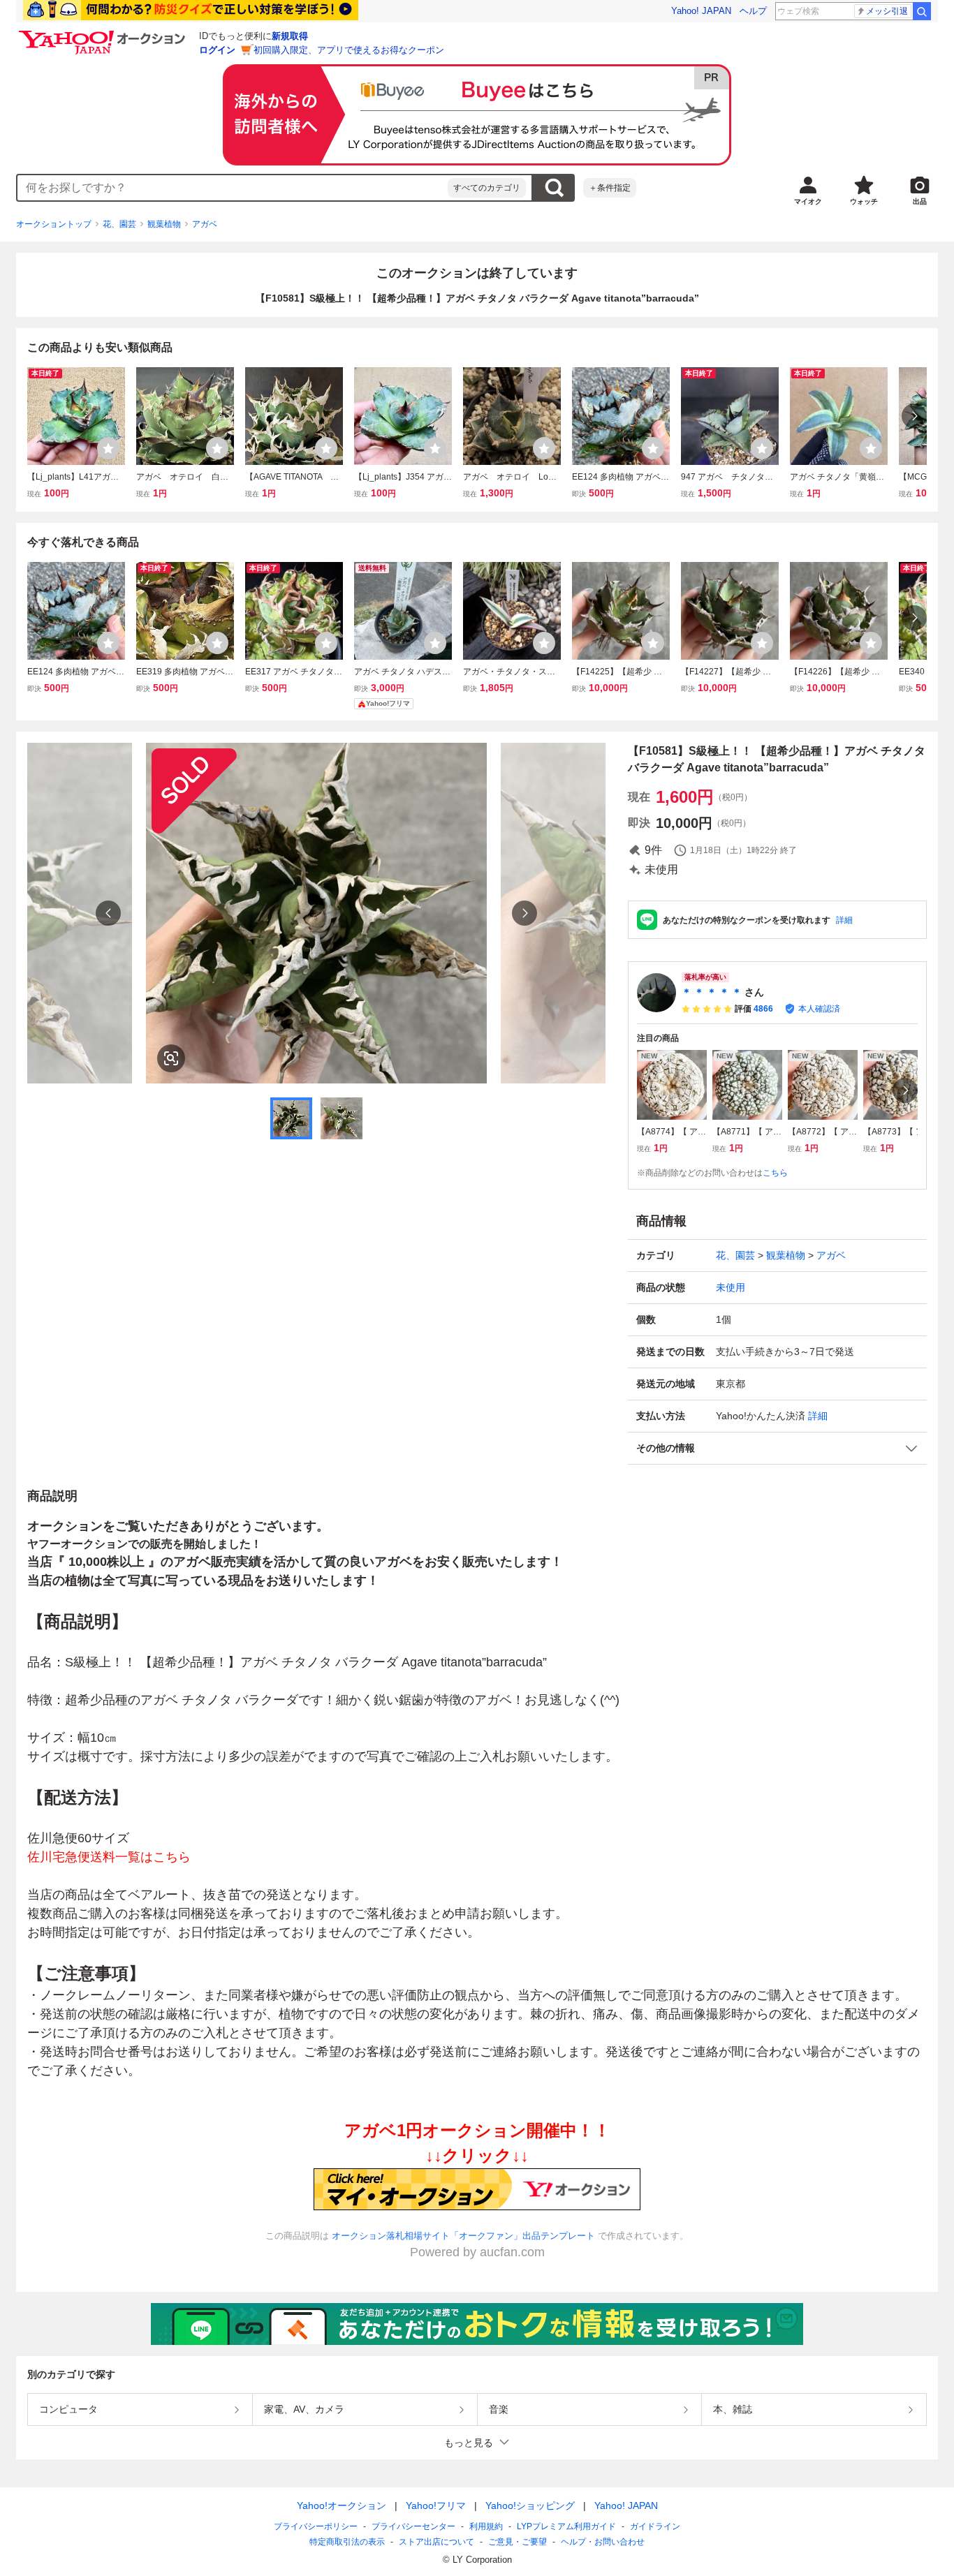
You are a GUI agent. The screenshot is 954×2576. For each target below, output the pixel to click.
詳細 (844, 920)
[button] (777, 1448)
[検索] (922, 11)
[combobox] (233, 188)
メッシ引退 (887, 11)
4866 (763, 1009)
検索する (554, 188)
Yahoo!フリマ (436, 2505)
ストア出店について (436, 2542)
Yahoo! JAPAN (701, 11)
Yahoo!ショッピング (530, 2505)
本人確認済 (819, 1009)
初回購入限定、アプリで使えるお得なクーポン (349, 50)
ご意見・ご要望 (518, 2542)
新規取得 (290, 36)
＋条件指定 (610, 188)
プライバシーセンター (413, 2526)
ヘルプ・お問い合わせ (603, 2542)
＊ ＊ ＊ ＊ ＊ (712, 992)
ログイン (217, 50)
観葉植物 (164, 224)
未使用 (731, 1287)
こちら (775, 1173)
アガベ (205, 224)
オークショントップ (54, 224)
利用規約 (486, 2526)
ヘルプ (753, 11)
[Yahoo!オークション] (104, 34)
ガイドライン (655, 2526)
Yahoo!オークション (342, 2505)
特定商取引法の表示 (347, 2542)
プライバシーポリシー (316, 2526)
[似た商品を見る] (171, 1058)
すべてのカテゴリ (487, 188)
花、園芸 (119, 224)
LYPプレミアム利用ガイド (566, 2526)
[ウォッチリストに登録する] (108, 448)
